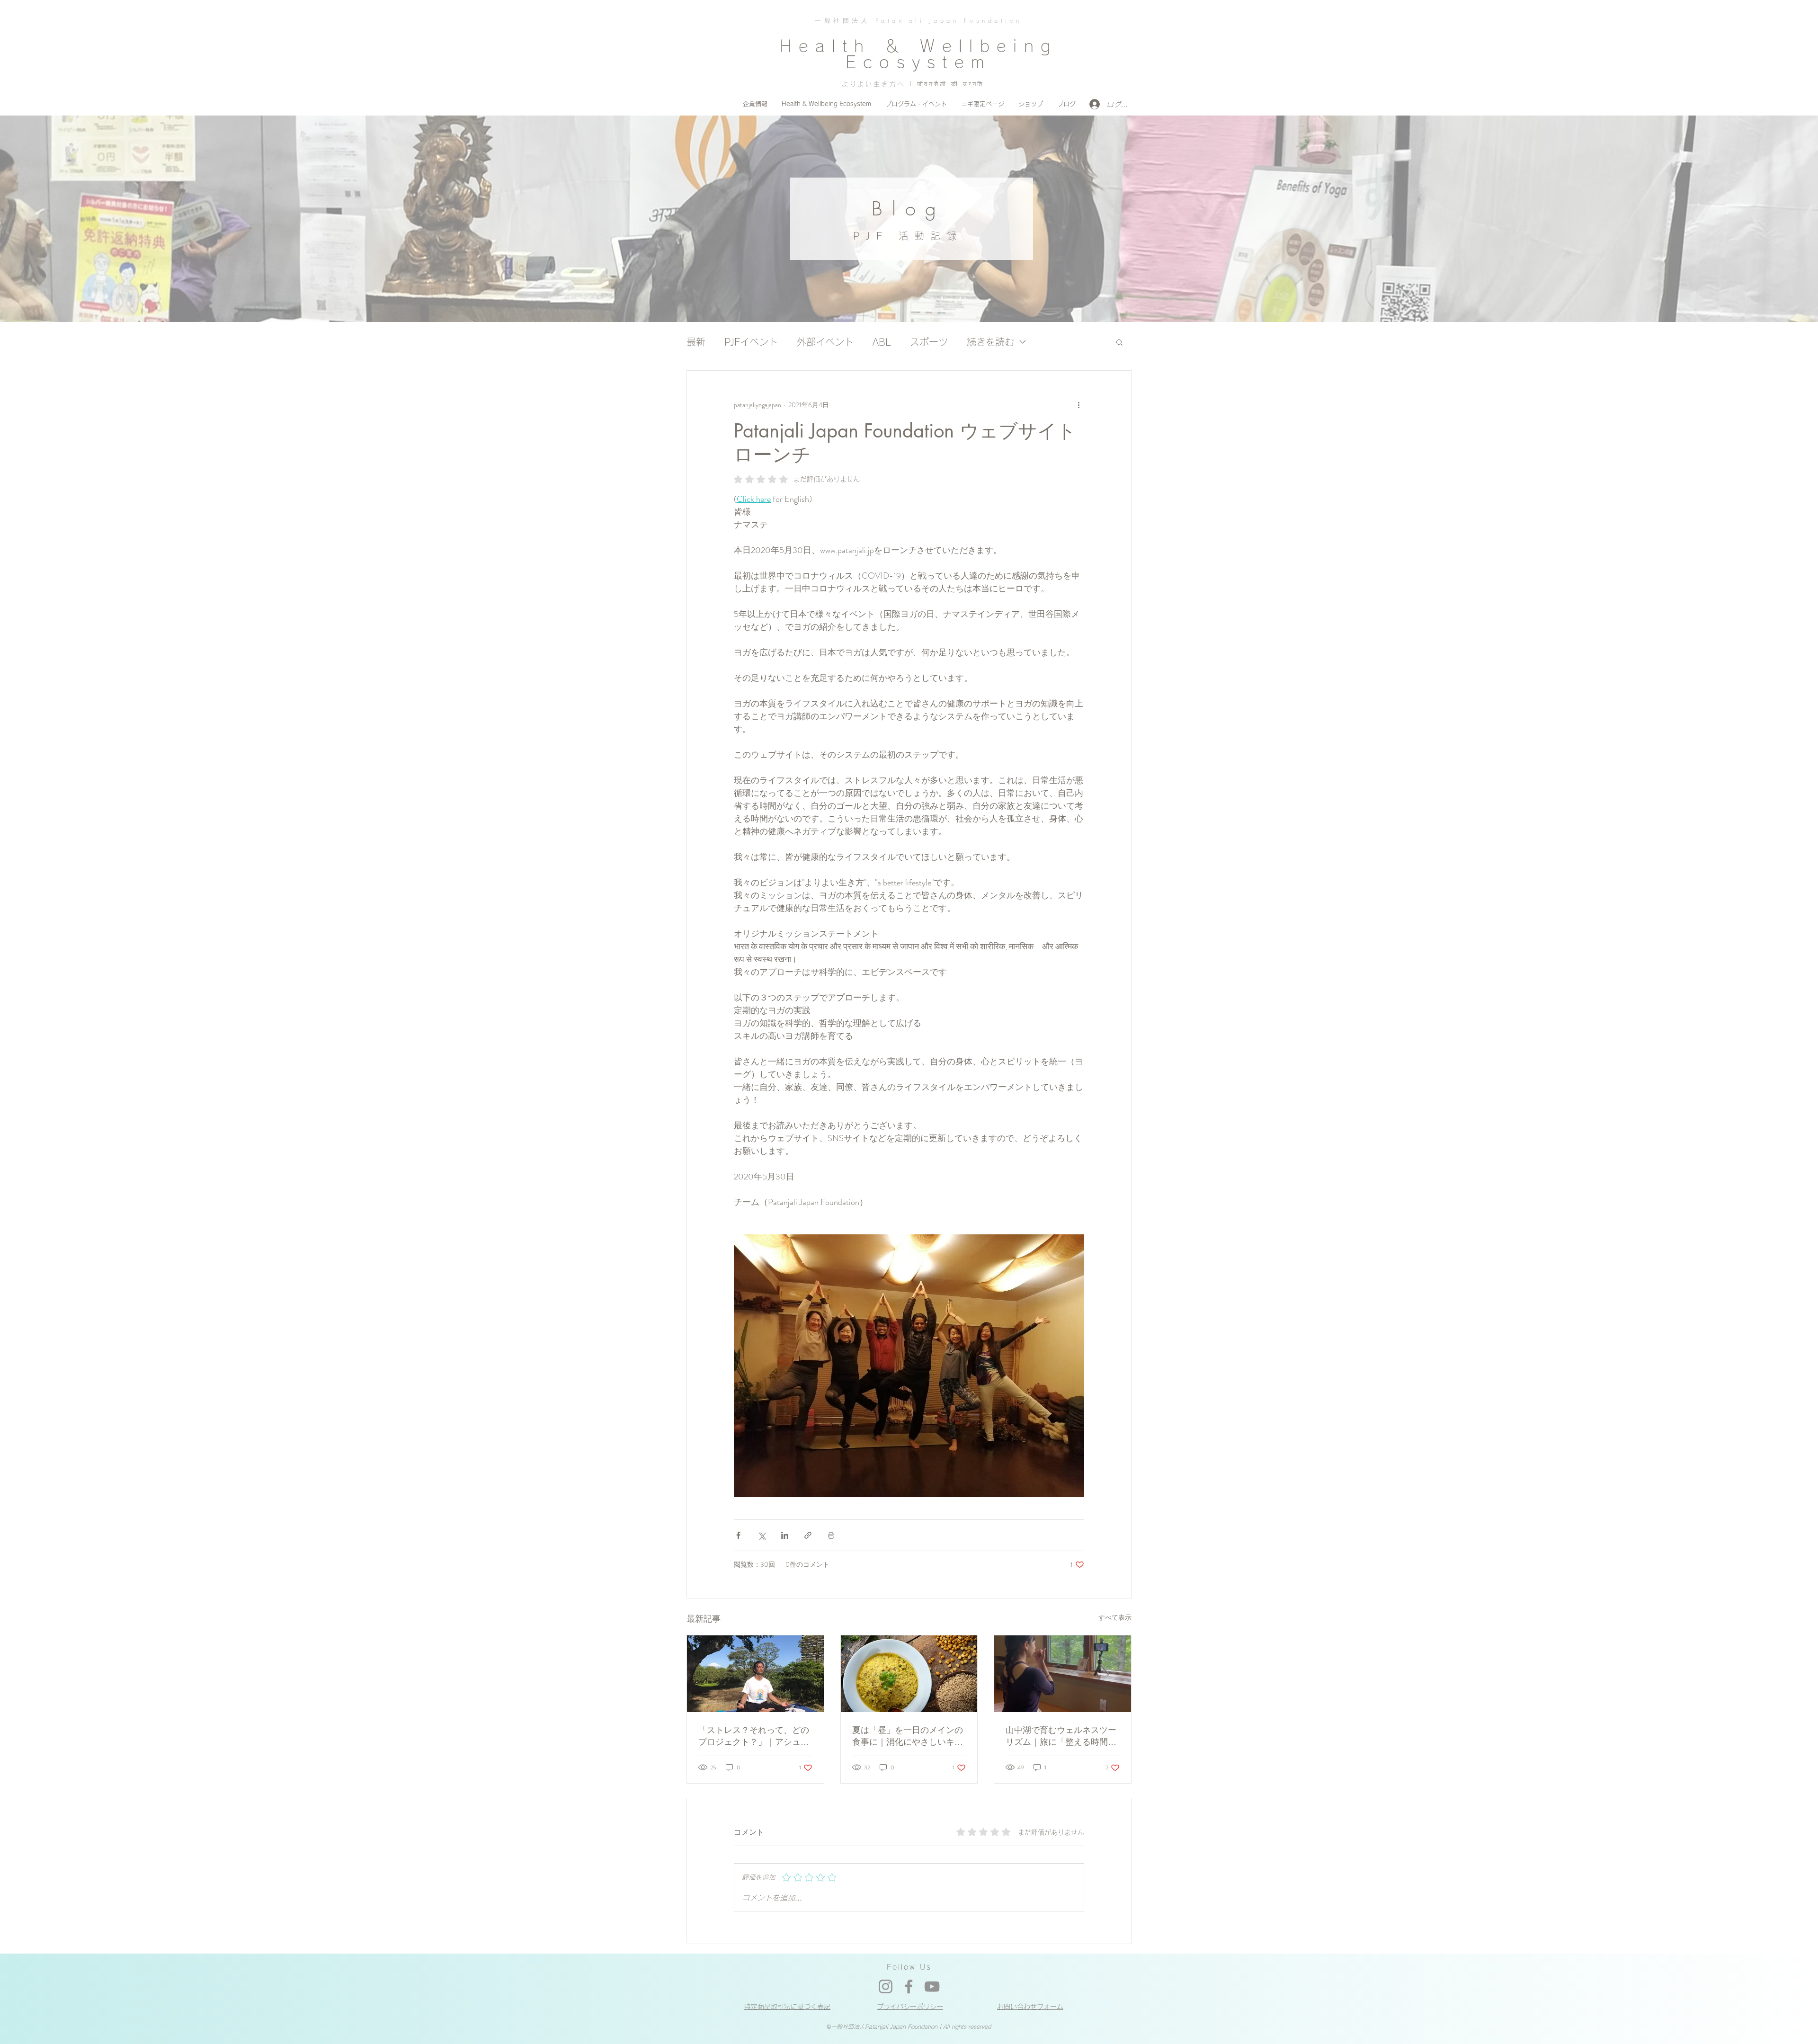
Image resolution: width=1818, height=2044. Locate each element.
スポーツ (929, 342)
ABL (882, 342)
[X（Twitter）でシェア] (762, 1535)
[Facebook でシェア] (738, 1535)
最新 (696, 342)
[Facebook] (909, 1986)
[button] (1119, 342)
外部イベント (825, 342)
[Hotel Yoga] (1063, 1674)
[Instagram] (886, 1986)
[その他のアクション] (1078, 405)
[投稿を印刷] (831, 1535)
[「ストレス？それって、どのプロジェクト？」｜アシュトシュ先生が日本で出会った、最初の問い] (755, 1674)
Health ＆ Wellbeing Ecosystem (918, 54)
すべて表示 (1115, 1617)
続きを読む (990, 342)
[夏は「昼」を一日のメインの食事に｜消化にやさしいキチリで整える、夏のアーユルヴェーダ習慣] (909, 1674)
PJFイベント (751, 342)
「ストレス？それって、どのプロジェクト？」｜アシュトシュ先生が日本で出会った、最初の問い (754, 1736)
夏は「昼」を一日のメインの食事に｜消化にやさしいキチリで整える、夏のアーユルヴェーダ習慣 (908, 1736)
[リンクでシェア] (808, 1535)
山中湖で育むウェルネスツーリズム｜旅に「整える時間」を (1061, 1736)
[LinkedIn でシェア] (785, 1535)
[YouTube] (932, 1986)
